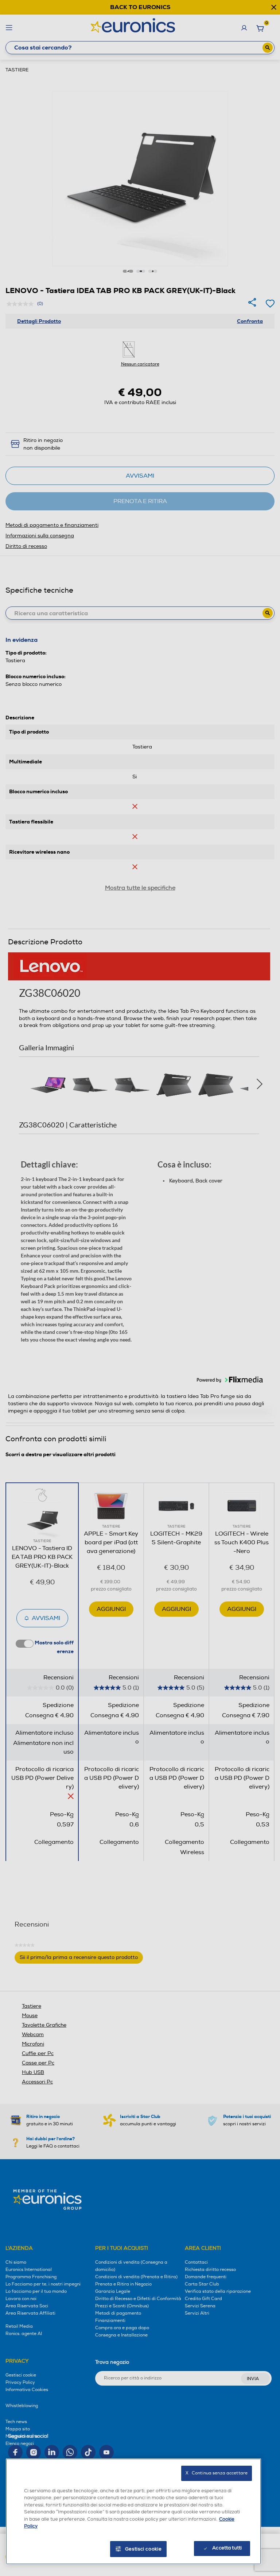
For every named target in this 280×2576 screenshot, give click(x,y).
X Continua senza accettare (217, 2473)
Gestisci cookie (143, 2549)
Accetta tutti (227, 2548)
